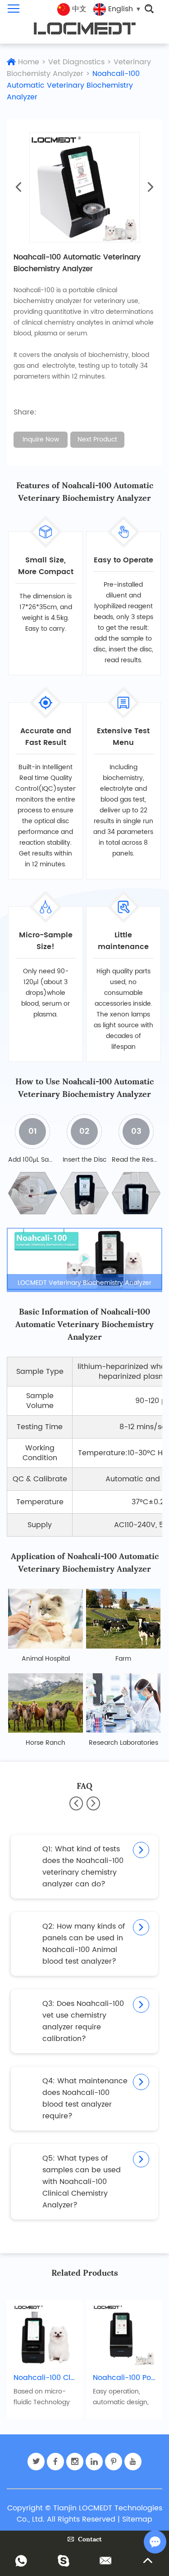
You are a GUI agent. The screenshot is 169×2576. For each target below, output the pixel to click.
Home (29, 62)
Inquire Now (41, 439)
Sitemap (137, 2519)
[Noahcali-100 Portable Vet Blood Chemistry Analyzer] (124, 2334)
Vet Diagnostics (76, 62)
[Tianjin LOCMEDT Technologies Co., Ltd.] (85, 29)
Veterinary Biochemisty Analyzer (79, 68)
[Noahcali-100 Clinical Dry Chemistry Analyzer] (45, 2334)
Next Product (97, 439)
